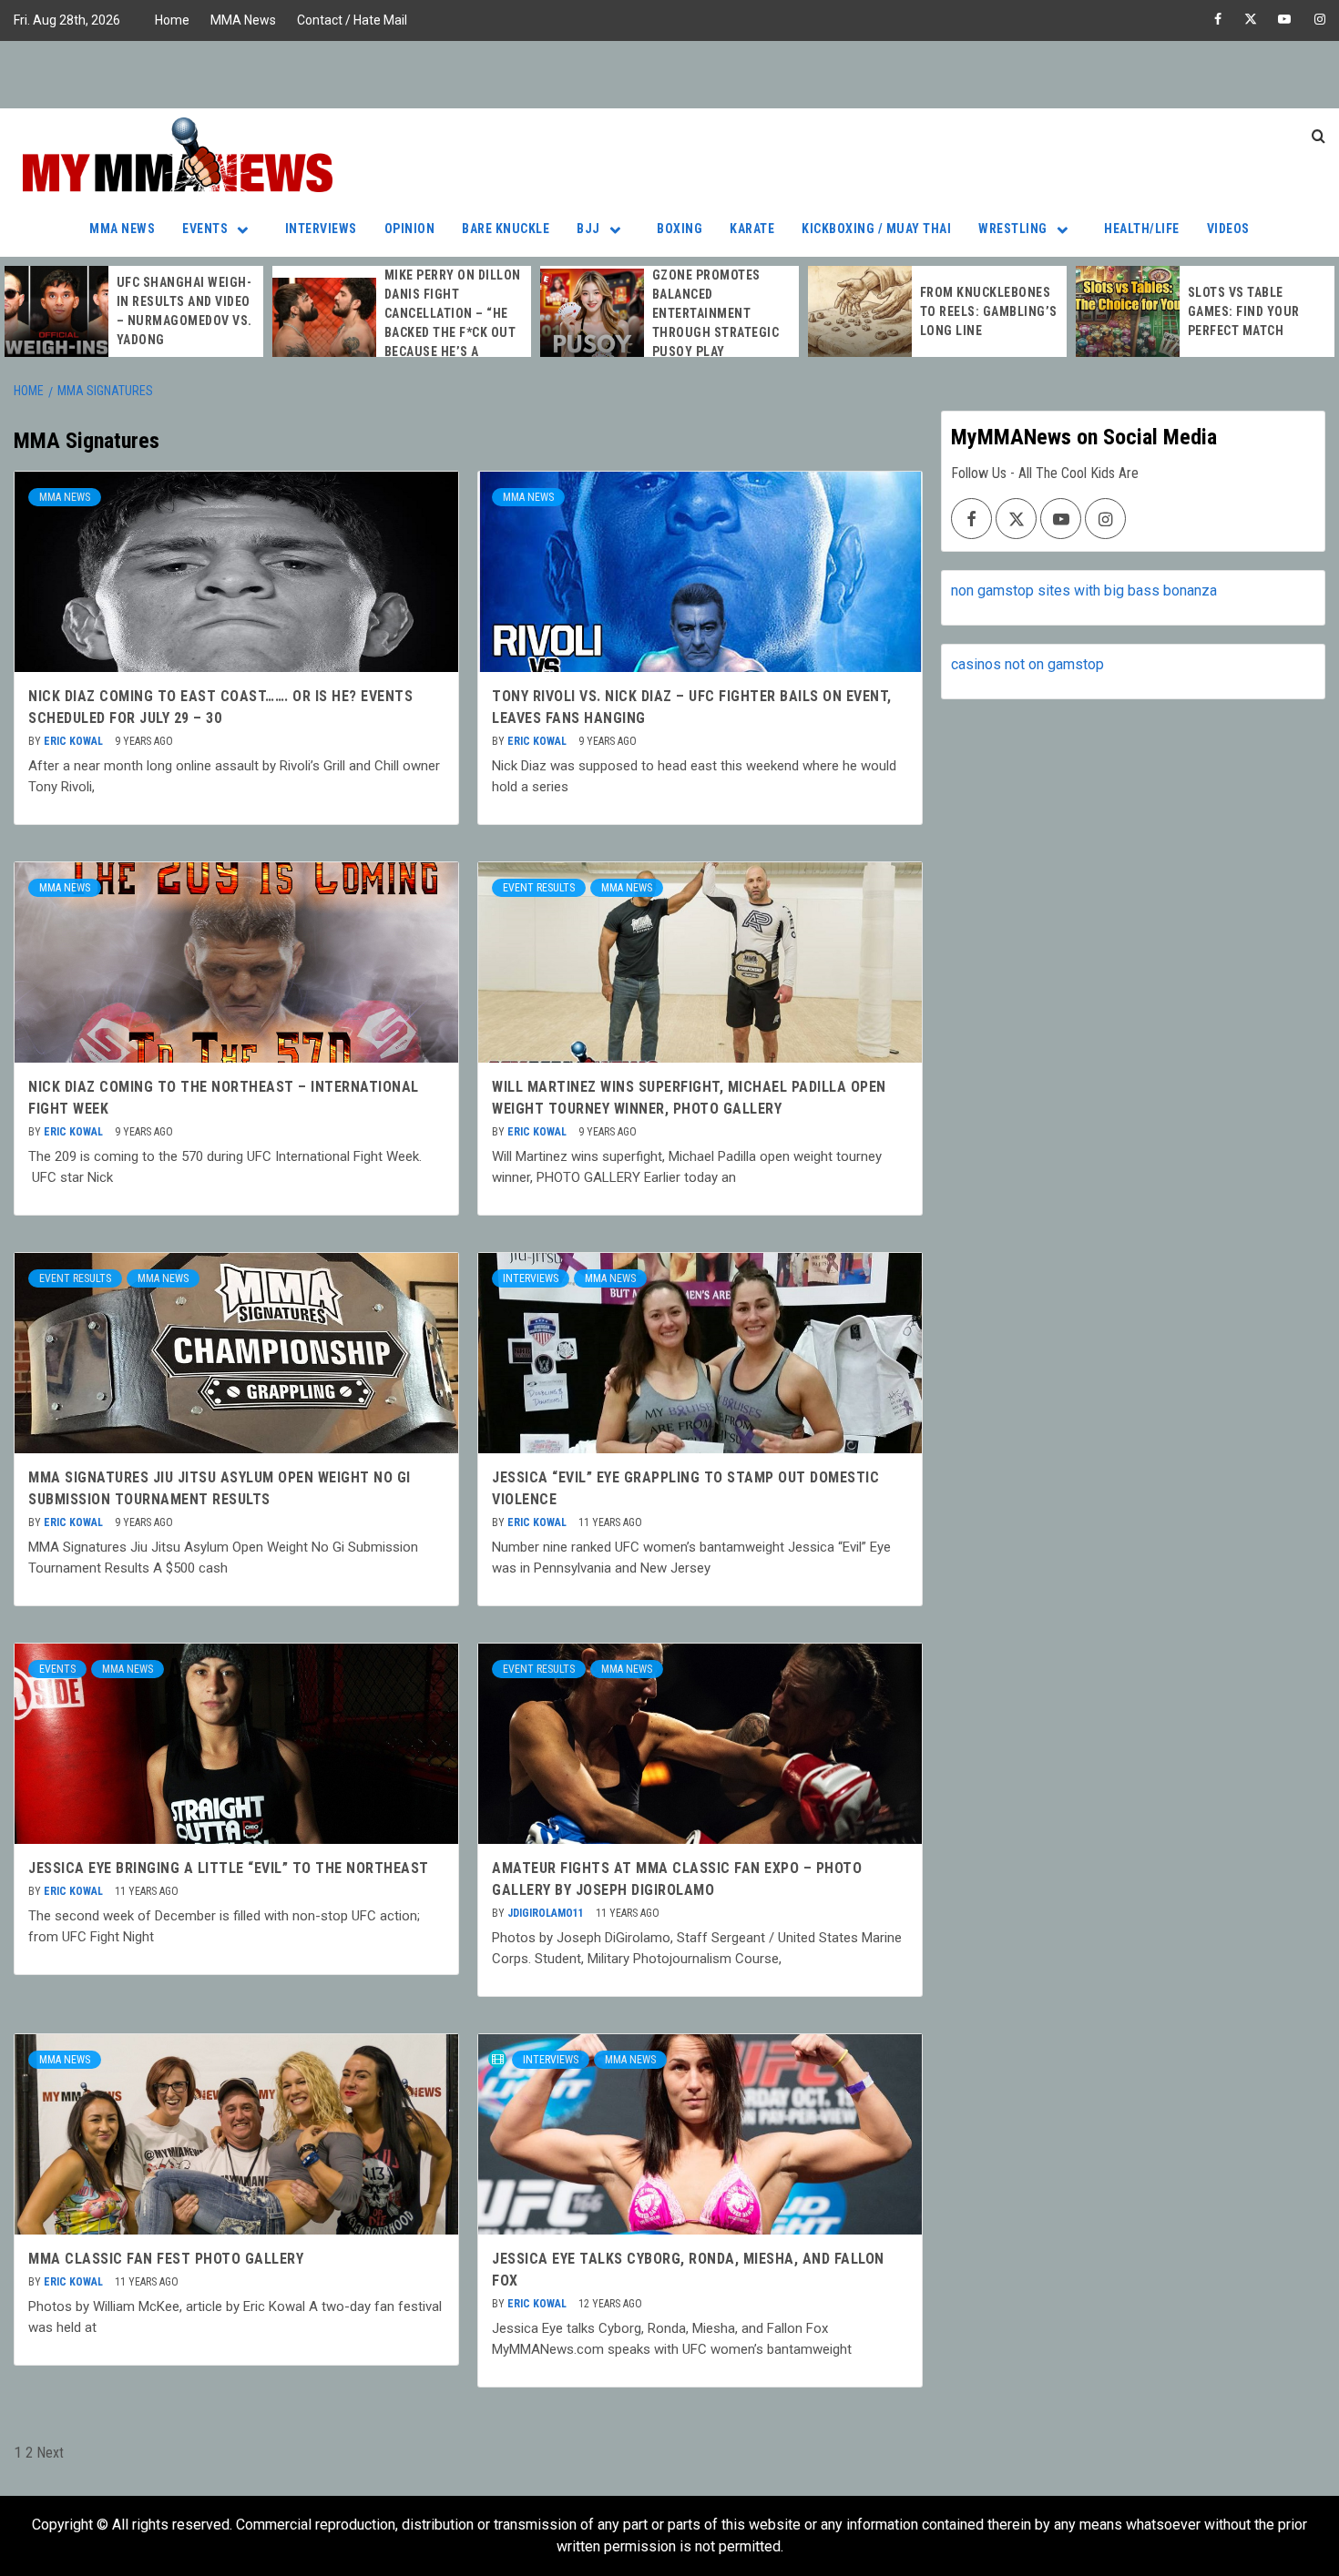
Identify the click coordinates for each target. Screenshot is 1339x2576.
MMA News (243, 20)
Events (205, 229)
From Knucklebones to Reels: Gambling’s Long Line (989, 311)
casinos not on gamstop (1027, 664)
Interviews (321, 229)
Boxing (680, 229)
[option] (134, 311)
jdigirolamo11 (547, 1913)
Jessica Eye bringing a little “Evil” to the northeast (229, 1868)
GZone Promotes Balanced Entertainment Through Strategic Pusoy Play (716, 313)
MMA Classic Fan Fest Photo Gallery (166, 2259)
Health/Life (1142, 229)
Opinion (410, 229)
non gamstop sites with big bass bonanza (1084, 591)
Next (50, 2453)
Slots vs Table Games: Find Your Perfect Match (1244, 311)
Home (172, 20)
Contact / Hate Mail (352, 20)
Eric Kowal (75, 741)
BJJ (588, 229)
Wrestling (1013, 229)
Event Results (539, 888)
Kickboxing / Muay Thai (876, 229)
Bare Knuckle (506, 229)
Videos (1228, 229)
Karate (752, 229)
